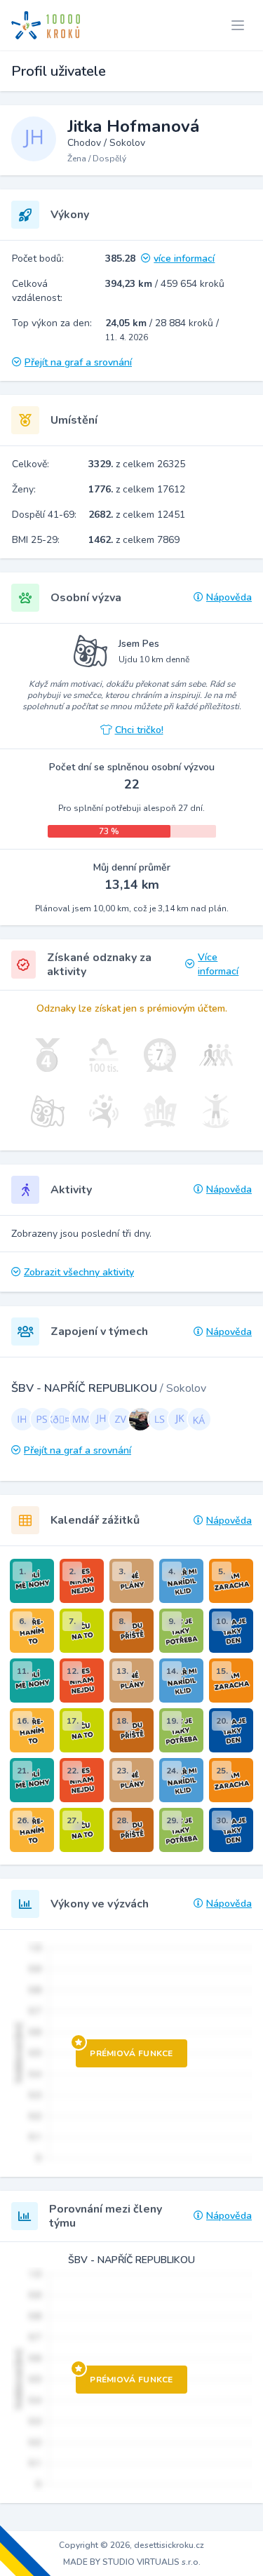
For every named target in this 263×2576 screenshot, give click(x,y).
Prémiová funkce (131, 2053)
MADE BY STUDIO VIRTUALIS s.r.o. (132, 2562)
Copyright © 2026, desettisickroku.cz (131, 2545)
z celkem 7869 (134, 540)
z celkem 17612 (137, 489)
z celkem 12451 (137, 515)
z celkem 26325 (137, 464)
